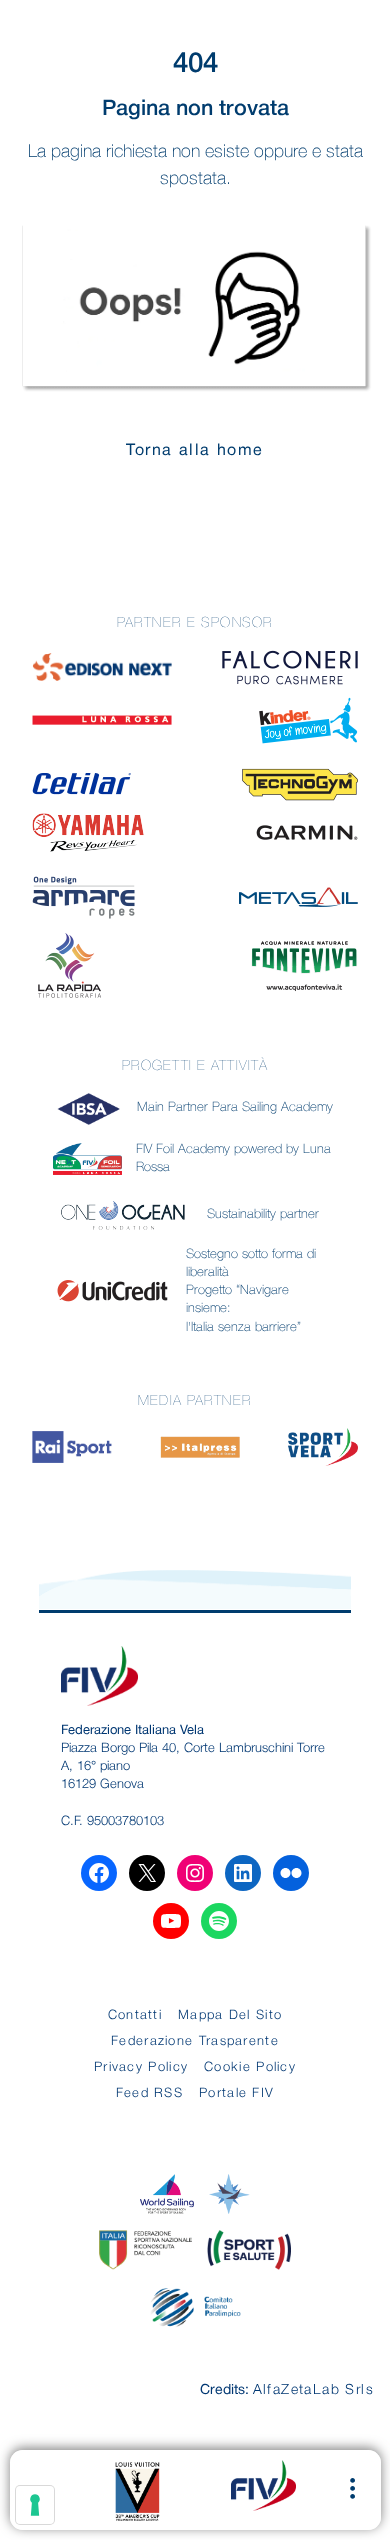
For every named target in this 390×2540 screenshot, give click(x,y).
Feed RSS (149, 2093)
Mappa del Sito (230, 2015)
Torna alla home (195, 451)
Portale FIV (236, 2093)
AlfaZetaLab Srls (313, 2390)
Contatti (135, 2015)
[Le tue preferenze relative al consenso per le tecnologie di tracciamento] (35, 2505)
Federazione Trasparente (195, 2041)
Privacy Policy (141, 2067)
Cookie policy (250, 2067)
